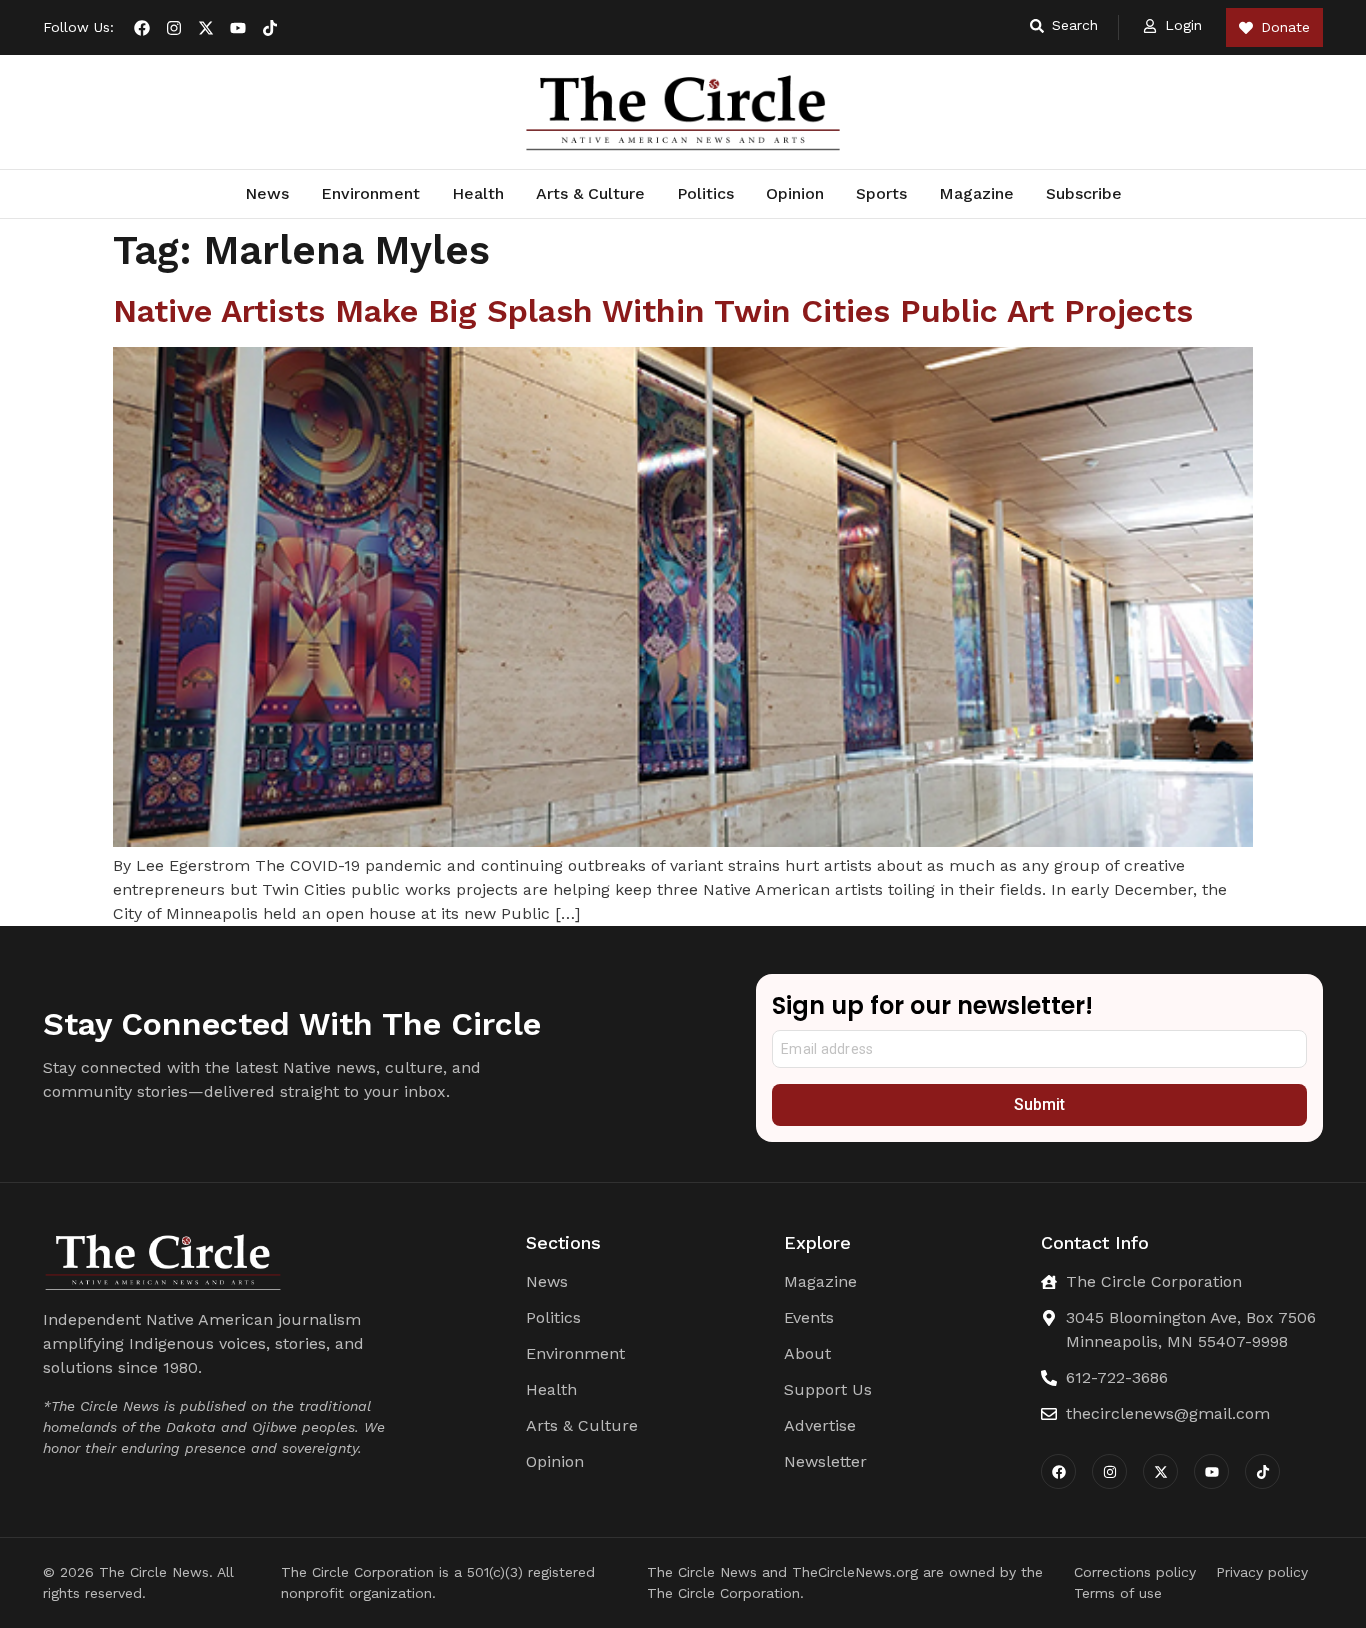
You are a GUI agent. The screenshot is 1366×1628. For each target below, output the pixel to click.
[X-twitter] (206, 28)
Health (478, 193)
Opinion (795, 193)
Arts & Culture (590, 193)
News (267, 193)
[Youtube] (238, 28)
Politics (705, 193)
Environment (370, 193)
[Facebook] (142, 28)
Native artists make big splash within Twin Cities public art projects (658, 311)
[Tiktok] (270, 28)
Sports (881, 193)
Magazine (976, 193)
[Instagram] (174, 28)
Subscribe (1084, 193)
